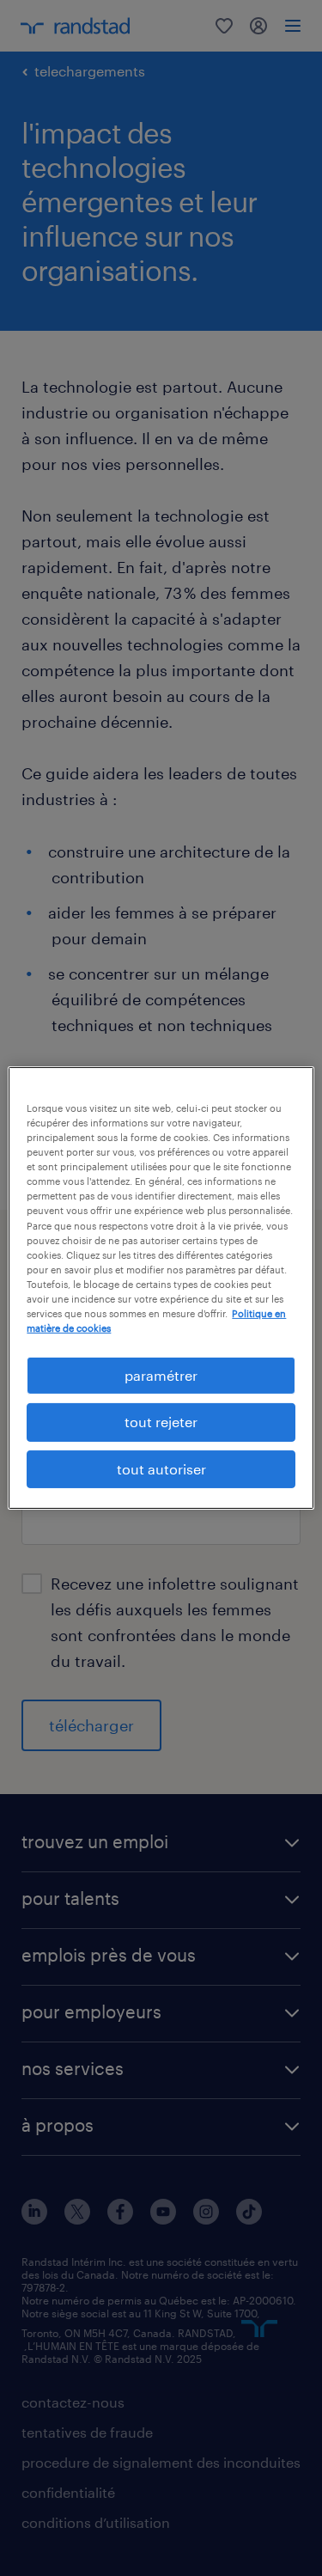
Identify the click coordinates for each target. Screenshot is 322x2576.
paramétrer (161, 1375)
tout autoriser (161, 1469)
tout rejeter (161, 1422)
